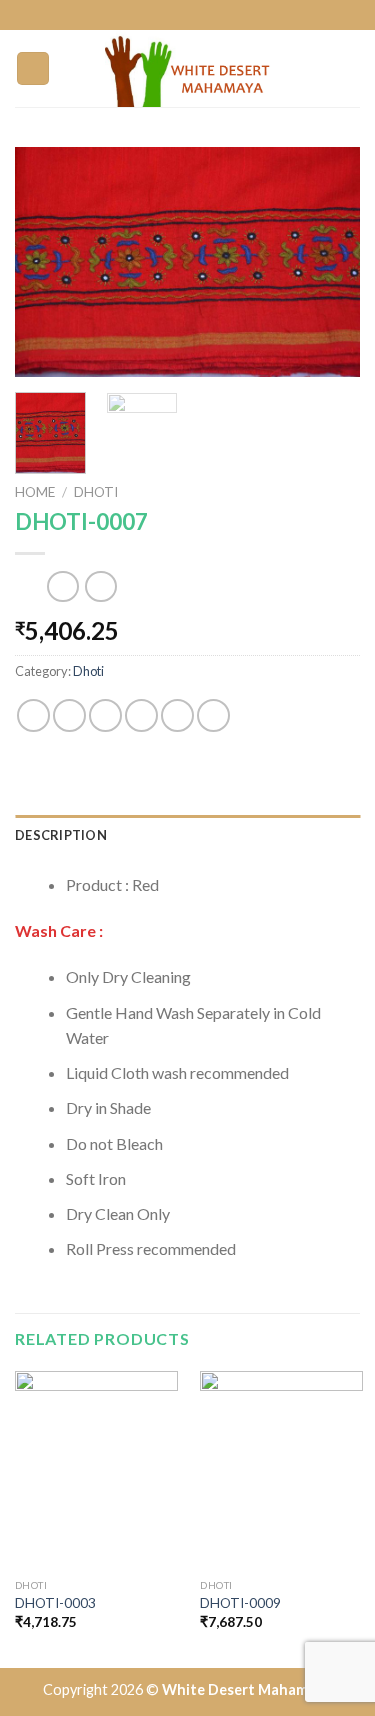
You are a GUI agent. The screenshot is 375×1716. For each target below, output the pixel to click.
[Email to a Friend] (141, 715)
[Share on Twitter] (105, 715)
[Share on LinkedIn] (213, 715)
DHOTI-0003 (55, 1603)
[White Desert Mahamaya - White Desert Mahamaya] (188, 68)
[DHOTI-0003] (96, 1470)
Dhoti (96, 492)
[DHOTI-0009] (281, 1470)
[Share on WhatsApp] (33, 715)
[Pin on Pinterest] (177, 715)
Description (61, 835)
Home (35, 492)
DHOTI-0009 (240, 1603)
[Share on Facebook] (69, 715)
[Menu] (33, 68)
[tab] (187, 835)
